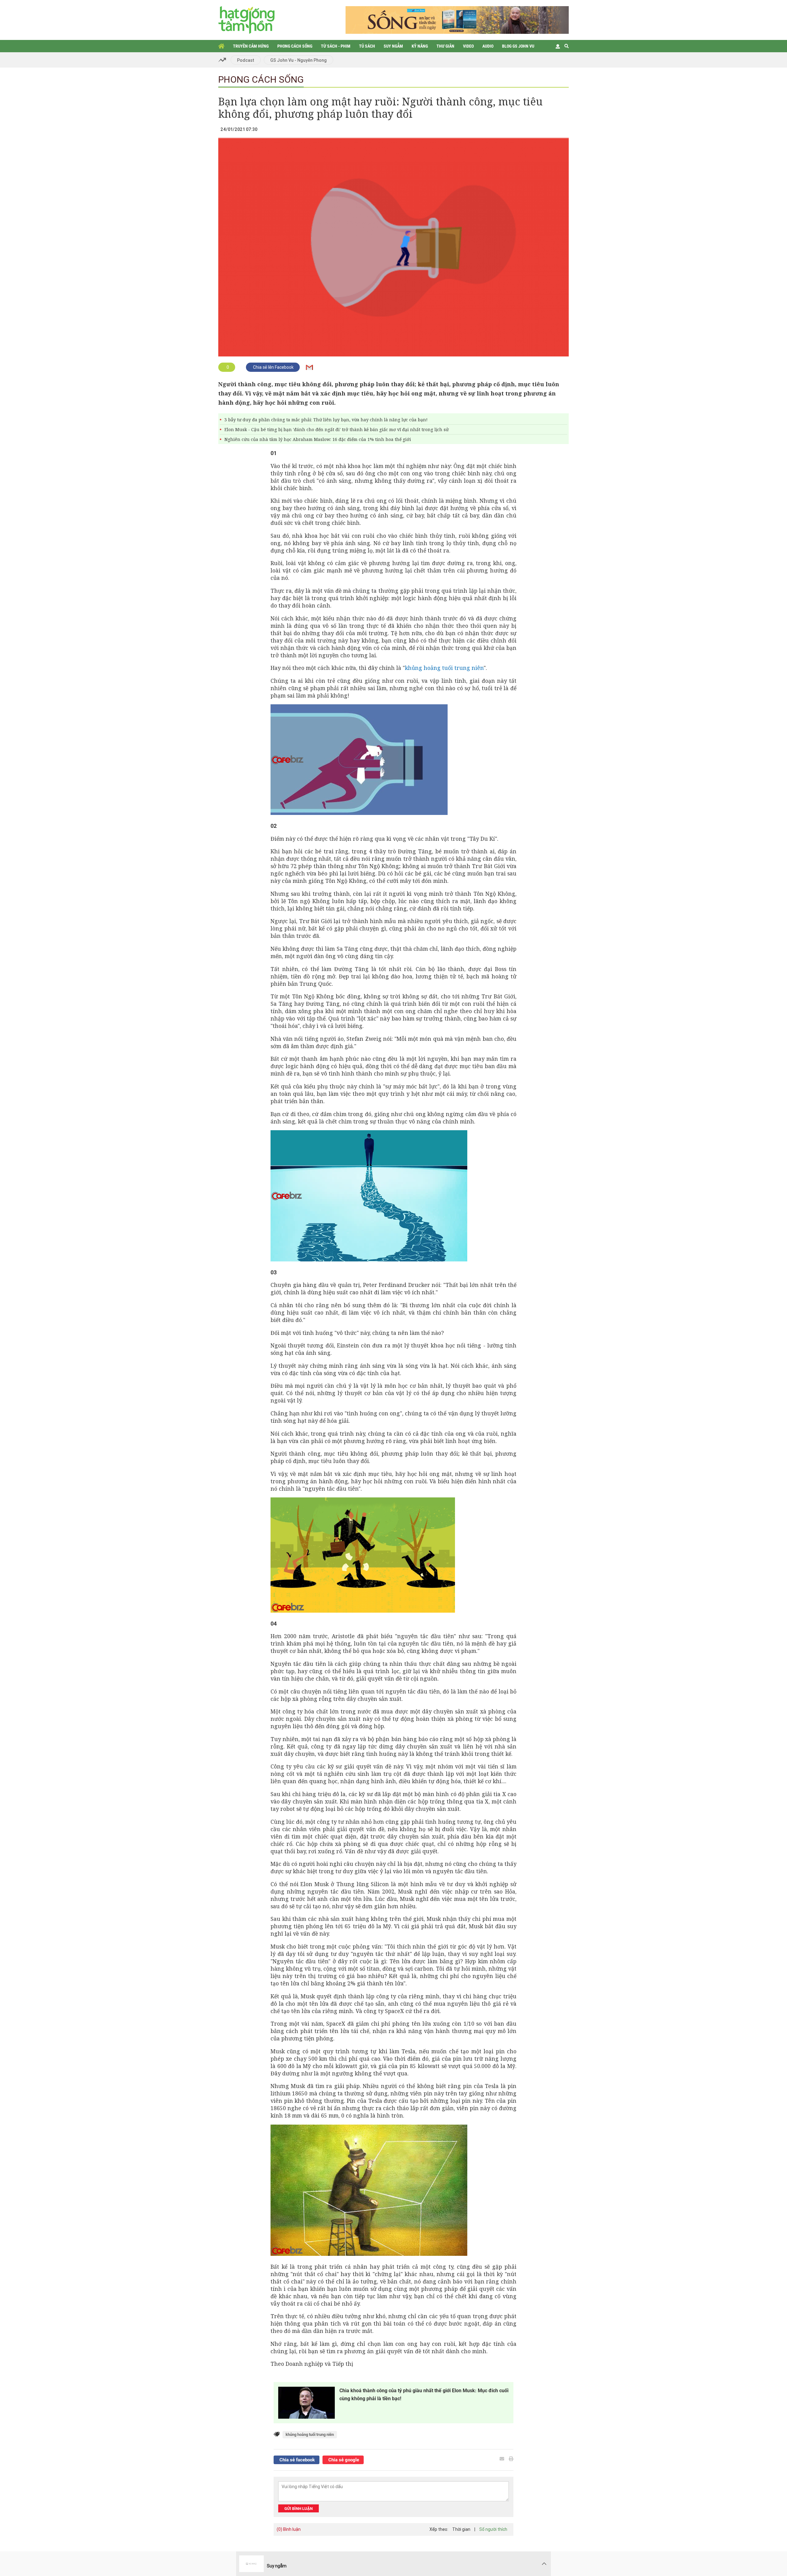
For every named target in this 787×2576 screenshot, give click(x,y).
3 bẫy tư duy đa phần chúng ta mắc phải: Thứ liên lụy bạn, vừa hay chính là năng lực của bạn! (326, 420)
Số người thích (493, 2529)
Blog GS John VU (518, 46)
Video (468, 46)
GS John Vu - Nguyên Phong (299, 60)
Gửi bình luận (299, 2509)
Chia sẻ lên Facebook (273, 367)
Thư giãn (445, 46)
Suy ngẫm (393, 46)
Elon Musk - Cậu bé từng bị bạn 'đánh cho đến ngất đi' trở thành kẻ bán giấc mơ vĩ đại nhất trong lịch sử (336, 429)
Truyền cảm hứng (251, 46)
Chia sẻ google (343, 2460)
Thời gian (461, 2529)
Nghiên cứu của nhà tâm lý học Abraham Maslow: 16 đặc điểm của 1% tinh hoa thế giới (318, 439)
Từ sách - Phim (336, 46)
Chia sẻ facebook (297, 2460)
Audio (488, 46)
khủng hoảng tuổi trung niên (444, 668)
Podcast (246, 60)
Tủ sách (367, 46)
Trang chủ (221, 46)
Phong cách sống (295, 46)
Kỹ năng (420, 46)
